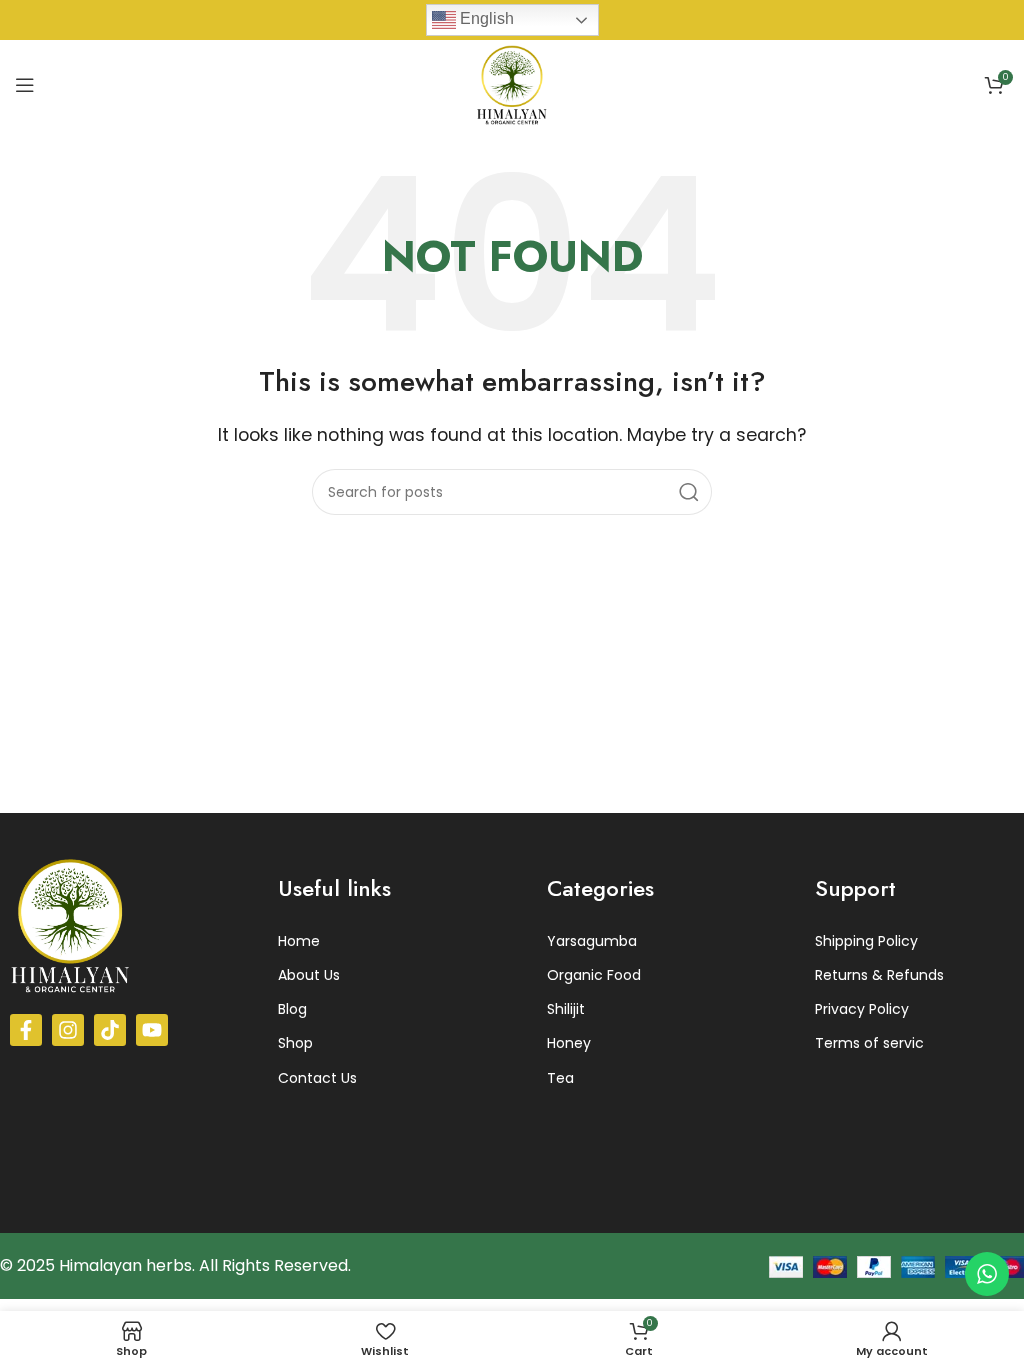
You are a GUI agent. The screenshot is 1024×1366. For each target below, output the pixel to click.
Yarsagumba (592, 941)
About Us (309, 975)
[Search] (689, 492)
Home (299, 941)
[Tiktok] (110, 1030)
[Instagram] (68, 1030)
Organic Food (594, 975)
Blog (292, 1009)
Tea (560, 1078)
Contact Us (317, 1078)
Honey (569, 1043)
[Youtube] (152, 1030)
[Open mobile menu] (25, 85)
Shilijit (566, 1009)
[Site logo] (512, 83)
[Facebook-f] (26, 1030)
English (485, 18)
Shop (295, 1043)
